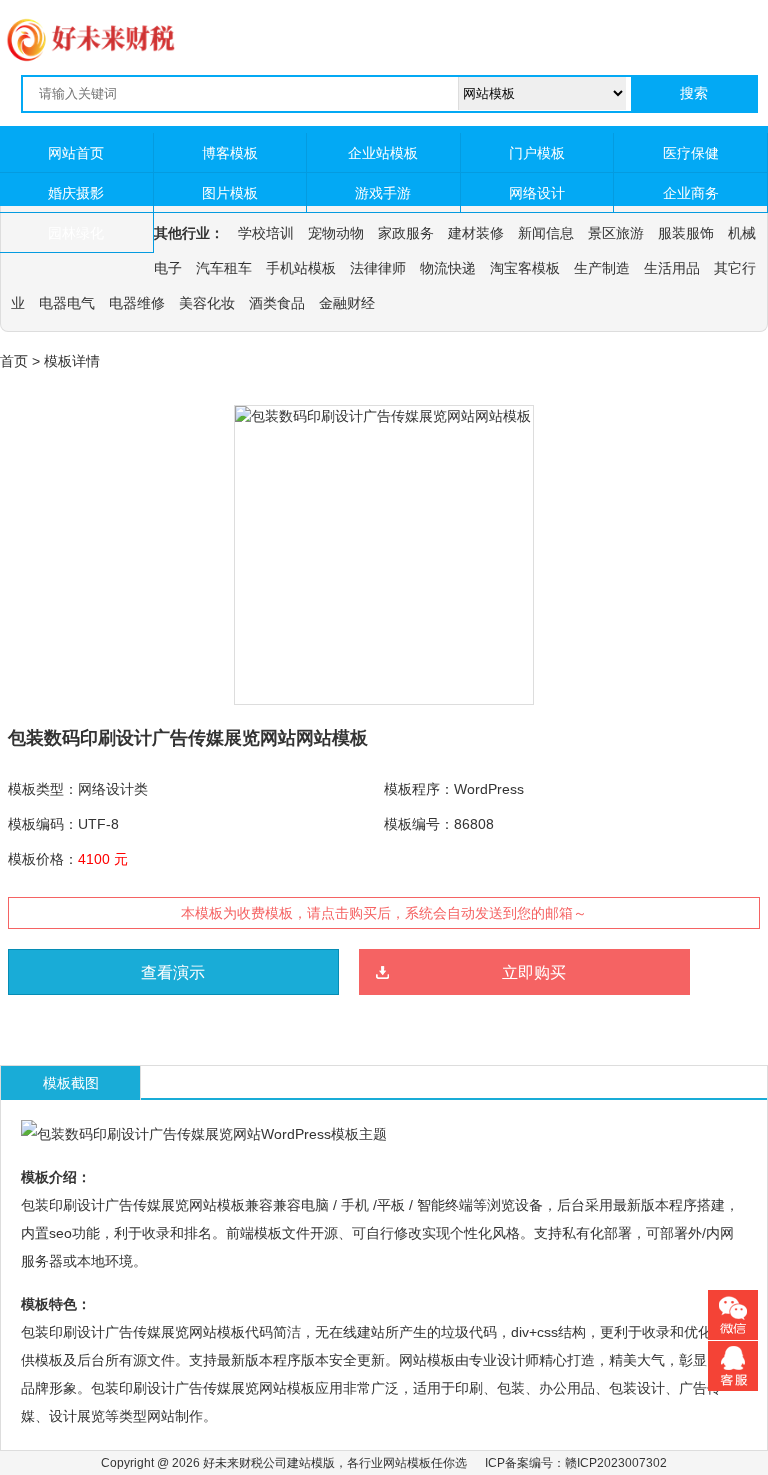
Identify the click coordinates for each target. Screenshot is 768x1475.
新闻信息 (546, 233)
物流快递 (448, 268)
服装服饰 (686, 233)
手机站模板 (301, 268)
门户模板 (537, 153)
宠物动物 (336, 233)
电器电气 (67, 303)
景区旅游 (616, 233)
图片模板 (230, 193)
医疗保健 (691, 153)
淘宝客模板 (525, 268)
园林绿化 (76, 233)
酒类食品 (277, 303)
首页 (14, 361)
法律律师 (378, 268)
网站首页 (76, 153)
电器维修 (137, 303)
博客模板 (230, 153)
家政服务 (406, 233)
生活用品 (672, 268)
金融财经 (347, 303)
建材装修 (476, 233)
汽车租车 (224, 268)
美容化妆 (207, 303)
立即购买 (534, 972)
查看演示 (173, 972)
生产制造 (602, 268)
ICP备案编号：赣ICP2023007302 (576, 1463)
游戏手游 (383, 193)
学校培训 (266, 233)
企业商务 (691, 193)
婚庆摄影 (76, 193)
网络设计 (537, 193)
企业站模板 (383, 153)
